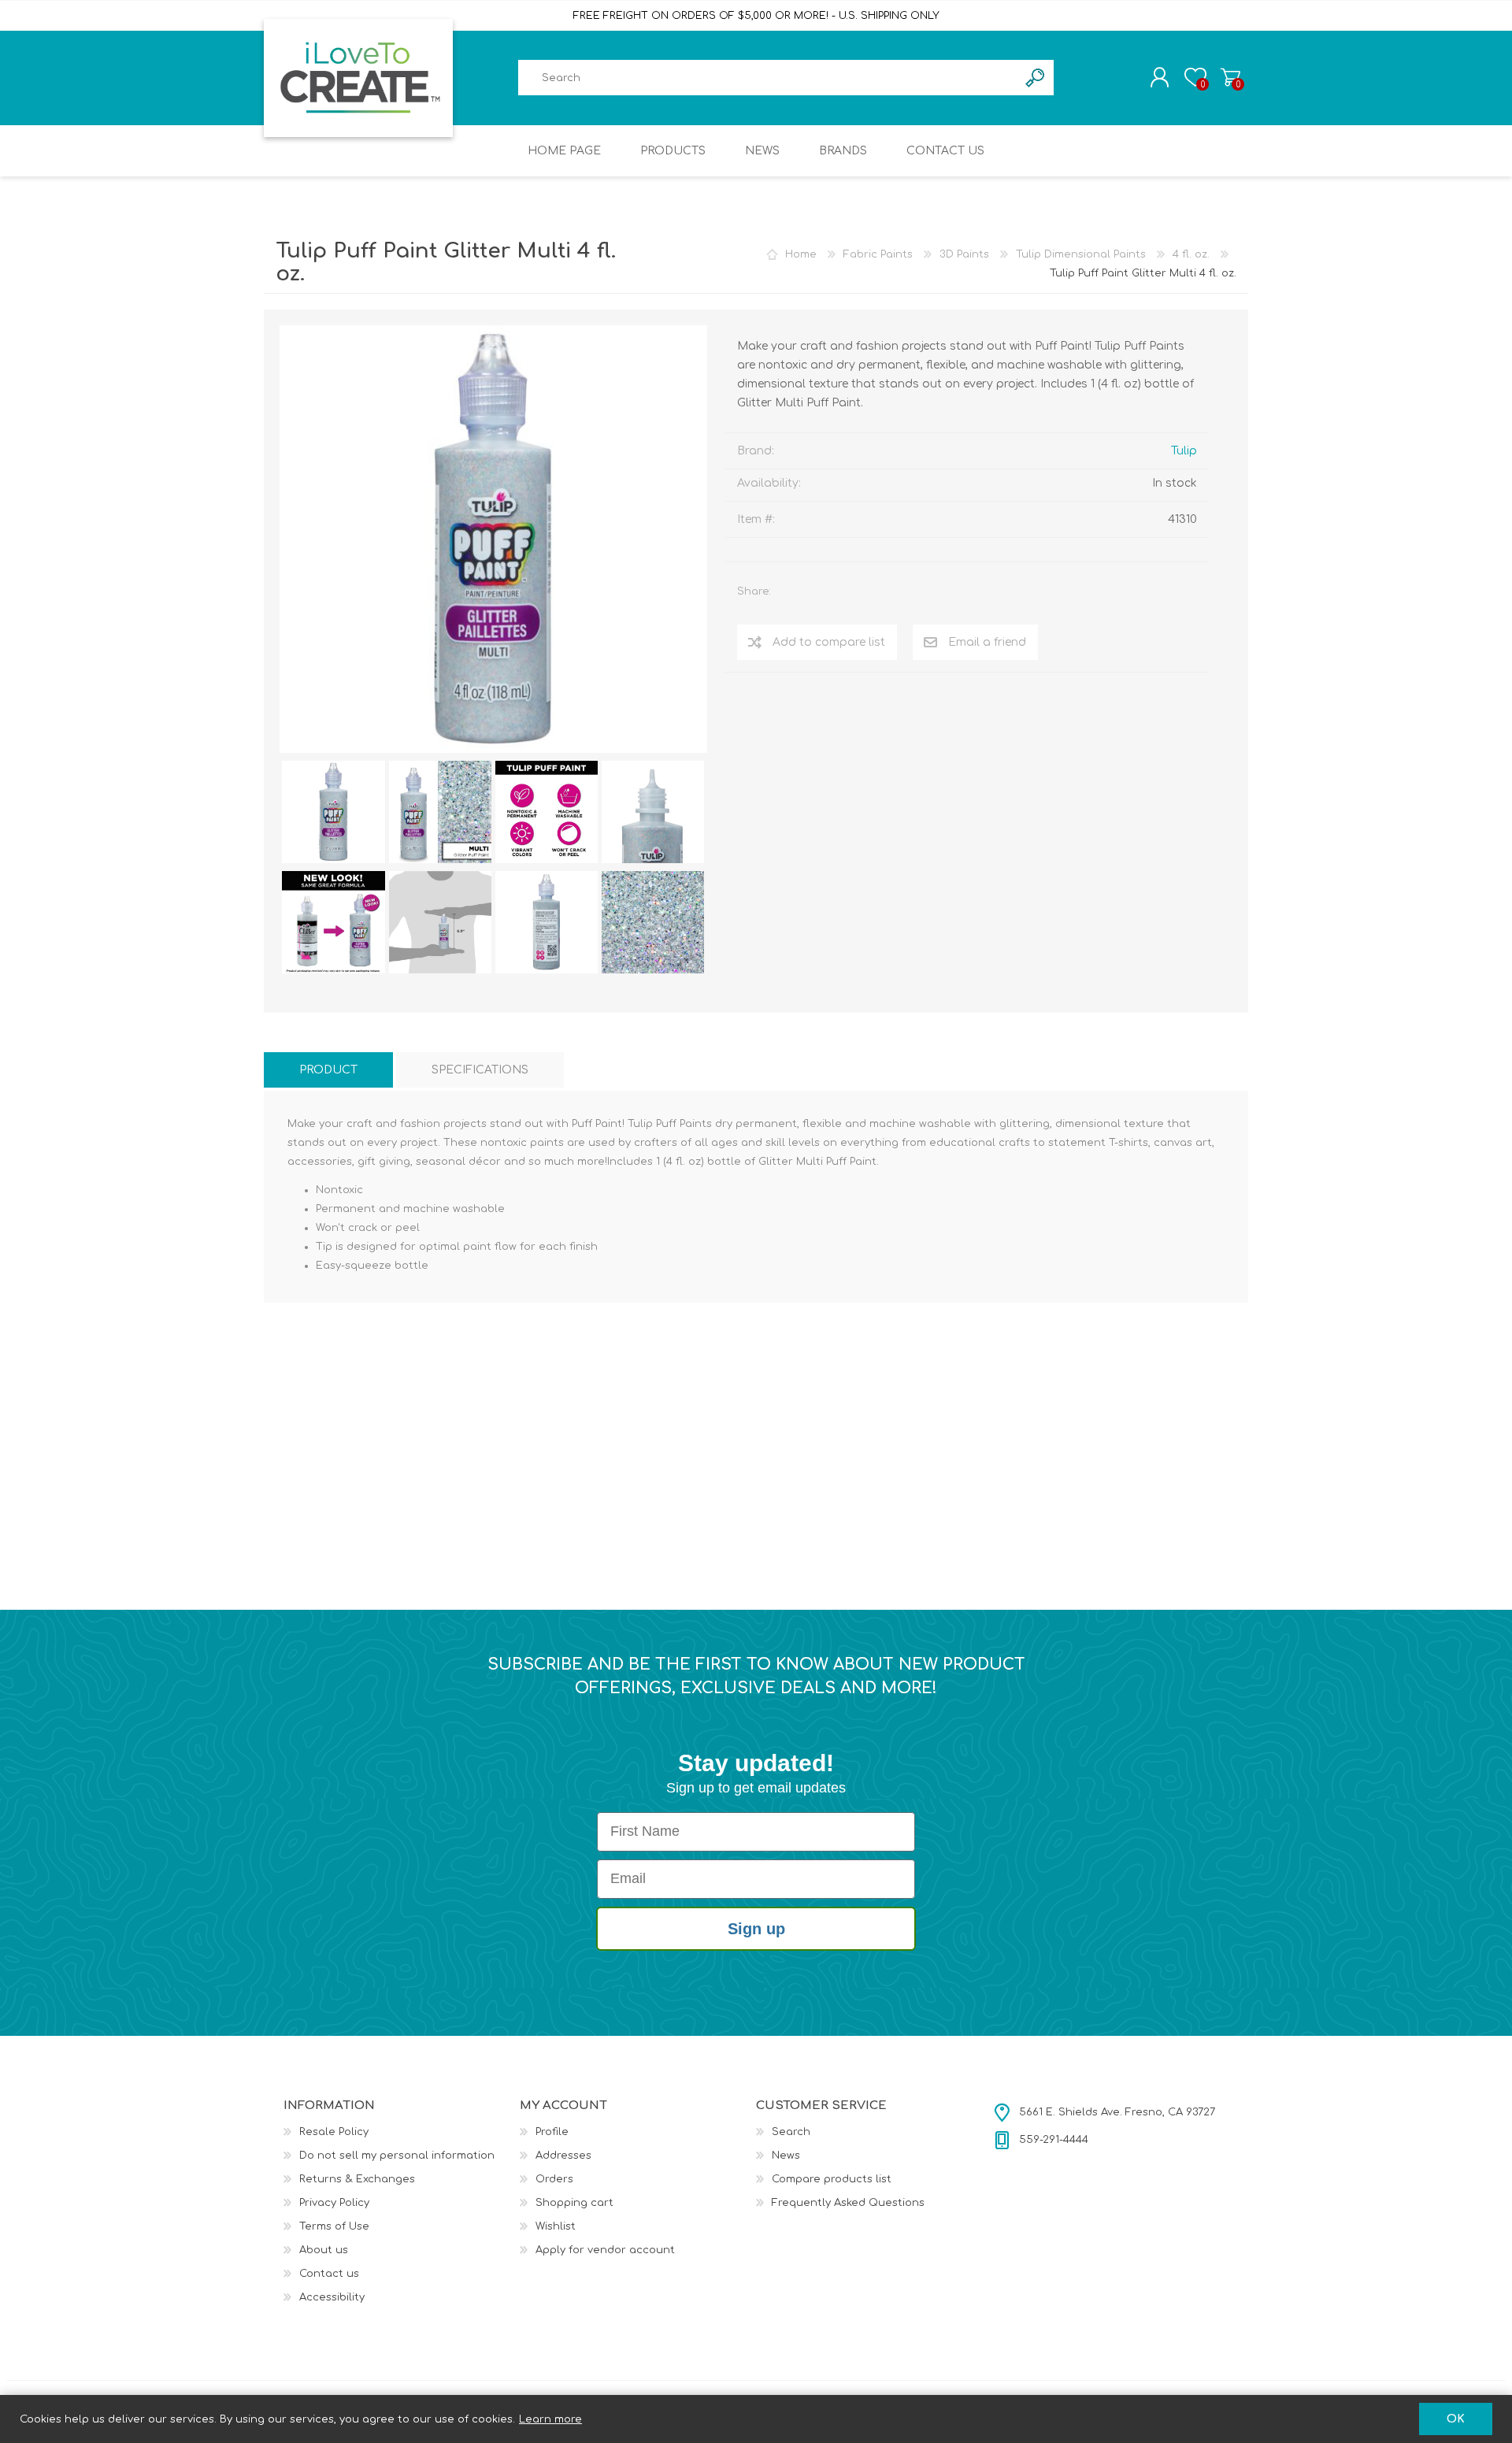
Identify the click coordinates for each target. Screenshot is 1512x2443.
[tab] (328, 1070)
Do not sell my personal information (397, 2156)
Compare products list (832, 2179)
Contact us (329, 2274)
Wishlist (556, 2226)
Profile (552, 2132)
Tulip (1184, 451)
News (786, 2156)
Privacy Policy (334, 2203)
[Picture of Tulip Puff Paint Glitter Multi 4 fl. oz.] (333, 812)
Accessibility (332, 2297)
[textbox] (768, 78)
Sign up (756, 1929)
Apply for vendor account (605, 2250)
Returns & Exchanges (357, 2179)
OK (1456, 2419)
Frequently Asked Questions (848, 2203)
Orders (554, 2179)
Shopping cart (1230, 77)
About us (324, 2250)
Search (791, 2132)
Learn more (550, 2419)
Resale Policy (334, 2132)
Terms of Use (334, 2226)
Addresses (563, 2156)
